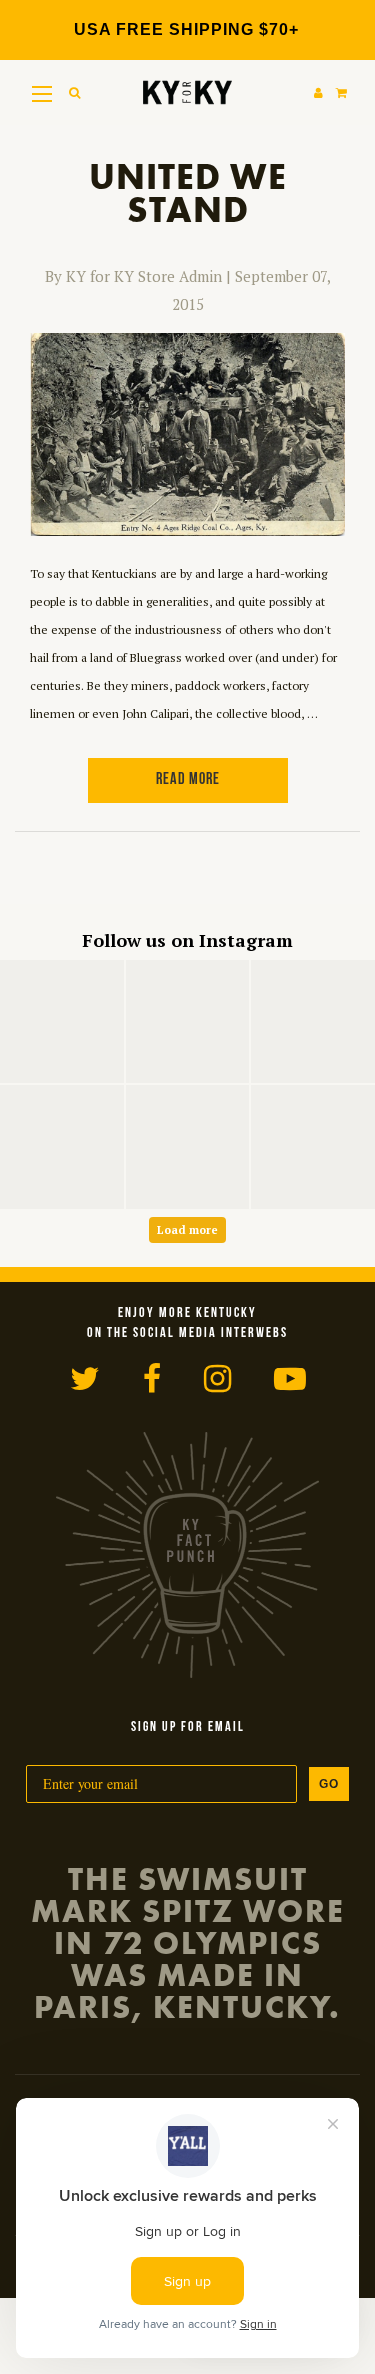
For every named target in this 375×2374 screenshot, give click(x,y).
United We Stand (188, 193)
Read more (188, 780)
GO (329, 1784)
